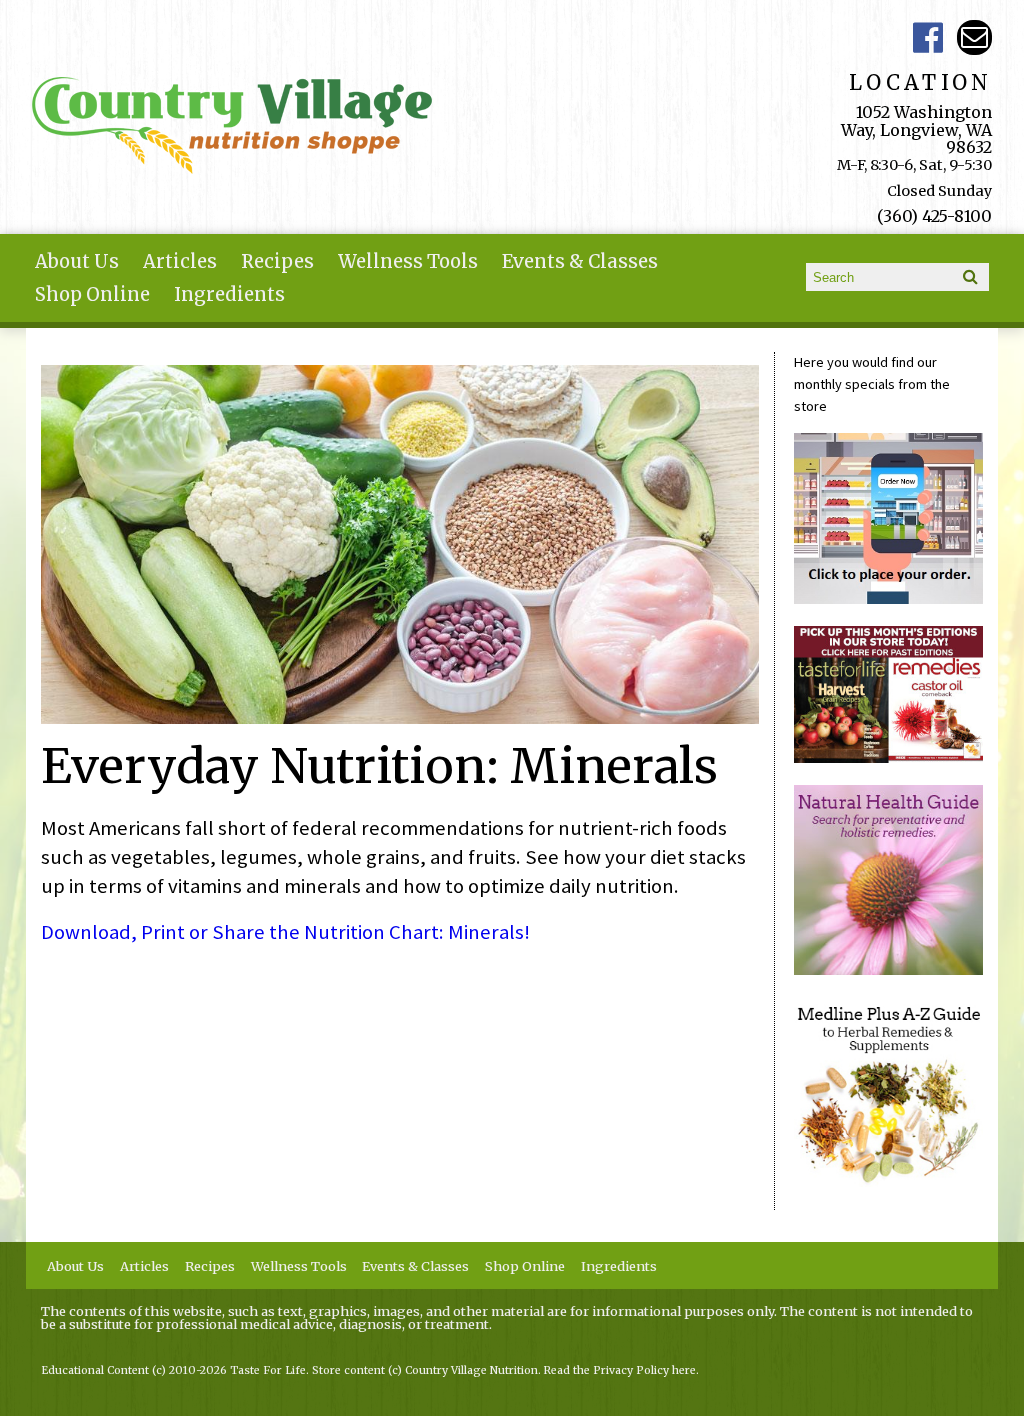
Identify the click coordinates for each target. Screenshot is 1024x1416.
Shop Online (92, 294)
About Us (77, 261)
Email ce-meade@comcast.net (974, 37)
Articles (180, 261)
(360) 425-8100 (934, 216)
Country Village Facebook (928, 37)
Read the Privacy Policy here (620, 1370)
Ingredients (229, 294)
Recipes (277, 261)
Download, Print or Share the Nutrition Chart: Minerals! (285, 932)
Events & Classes (580, 261)
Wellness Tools (408, 261)
